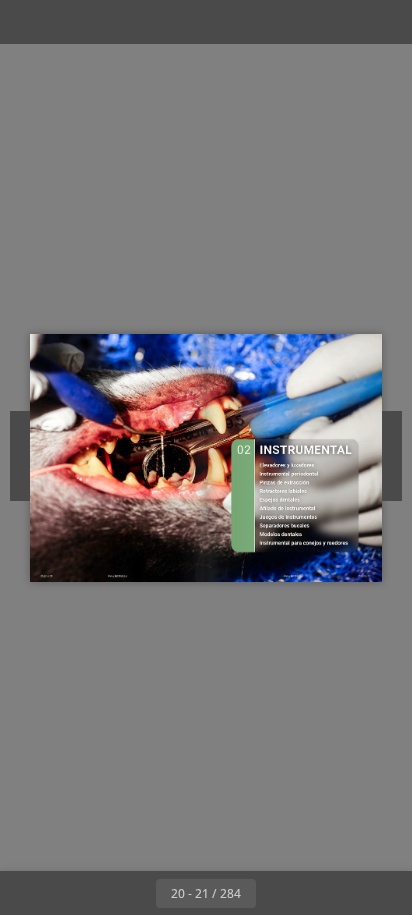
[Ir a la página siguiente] (278, 893)
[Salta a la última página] (322, 893)
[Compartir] (340, 22)
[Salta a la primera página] (90, 893)
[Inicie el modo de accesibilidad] (116, 22)
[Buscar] (72, 22)
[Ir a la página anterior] (134, 893)
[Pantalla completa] (384, 22)
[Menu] (28, 22)
